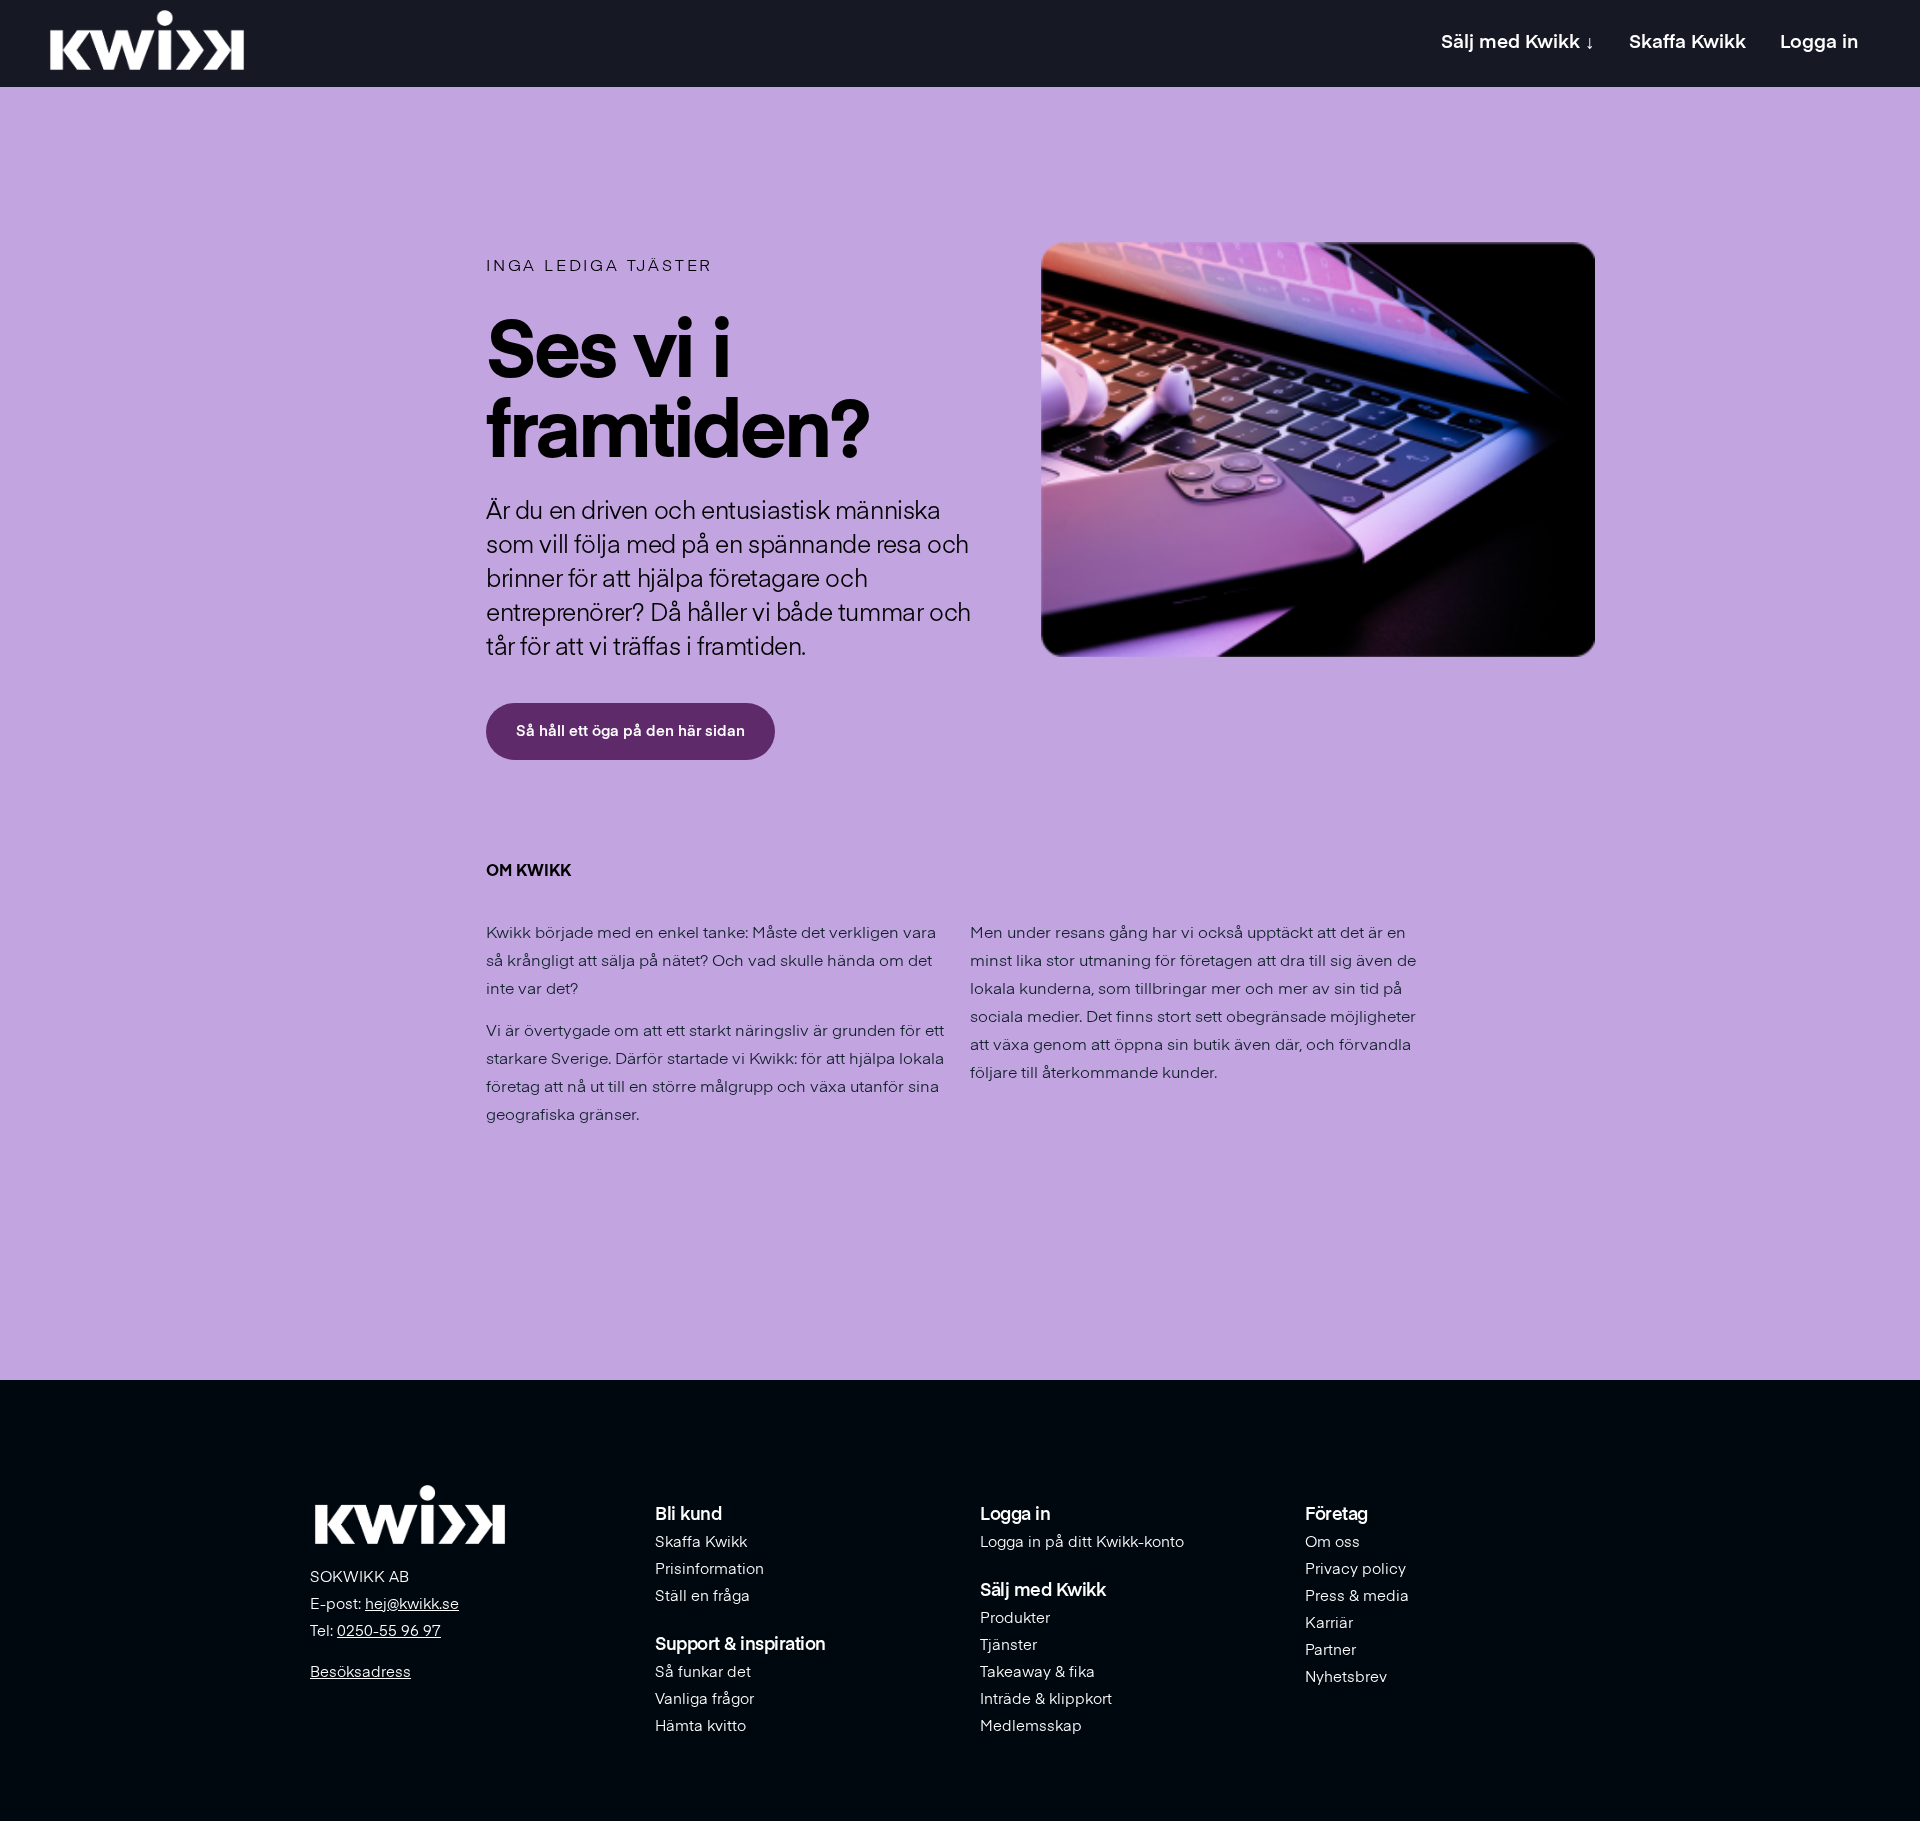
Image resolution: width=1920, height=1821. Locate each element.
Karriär (1329, 1623)
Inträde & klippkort (1046, 1699)
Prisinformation (709, 1569)
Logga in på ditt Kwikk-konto (1082, 1542)
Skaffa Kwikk (701, 1542)
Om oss (1332, 1542)
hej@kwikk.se (412, 1604)
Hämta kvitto (700, 1726)
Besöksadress (360, 1672)
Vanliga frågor (704, 1699)
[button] (630, 731)
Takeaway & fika (1037, 1672)
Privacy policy (1355, 1569)
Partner (1330, 1650)
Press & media (1357, 1596)
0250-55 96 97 (389, 1631)
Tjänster (1008, 1645)
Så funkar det (703, 1672)
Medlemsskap (1031, 1726)
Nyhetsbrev (1346, 1677)
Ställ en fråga (702, 1596)
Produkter (1015, 1618)
